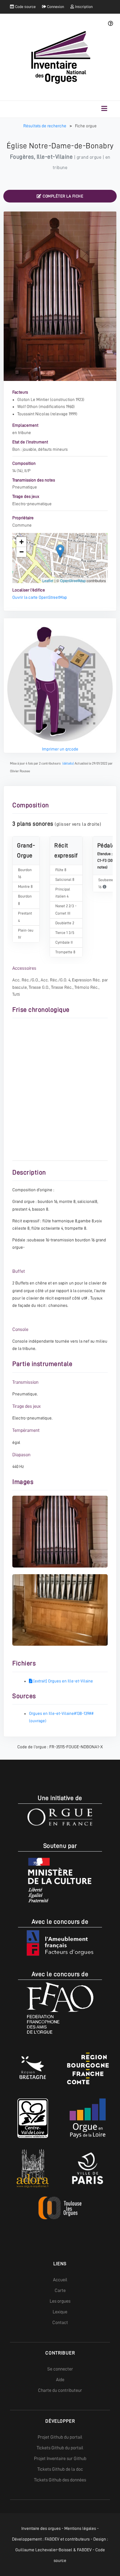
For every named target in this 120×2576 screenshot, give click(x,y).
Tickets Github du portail (60, 2448)
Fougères (22, 157)
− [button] (21, 552)
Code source (25, 7)
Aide (60, 2380)
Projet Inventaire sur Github (60, 2458)
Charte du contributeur (60, 2390)
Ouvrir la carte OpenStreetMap (40, 597)
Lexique (60, 2312)
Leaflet (48, 580)
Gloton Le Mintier (33, 399)
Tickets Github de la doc (60, 2469)
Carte (60, 2290)
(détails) (68, 763)
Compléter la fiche (63, 196)
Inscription (83, 7)
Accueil (60, 2280)
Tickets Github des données (60, 2480)
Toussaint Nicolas (33, 414)
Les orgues (60, 2301)
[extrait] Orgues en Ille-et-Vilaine (63, 1681)
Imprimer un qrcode (60, 749)
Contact (60, 2322)
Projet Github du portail (60, 2437)
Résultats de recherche (45, 126)
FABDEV (52, 2539)
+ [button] (21, 542)
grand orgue (89, 157)
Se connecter (60, 2369)
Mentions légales (80, 2528)
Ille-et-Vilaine (55, 157)
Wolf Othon (27, 406)
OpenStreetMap (73, 580)
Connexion (55, 7)
